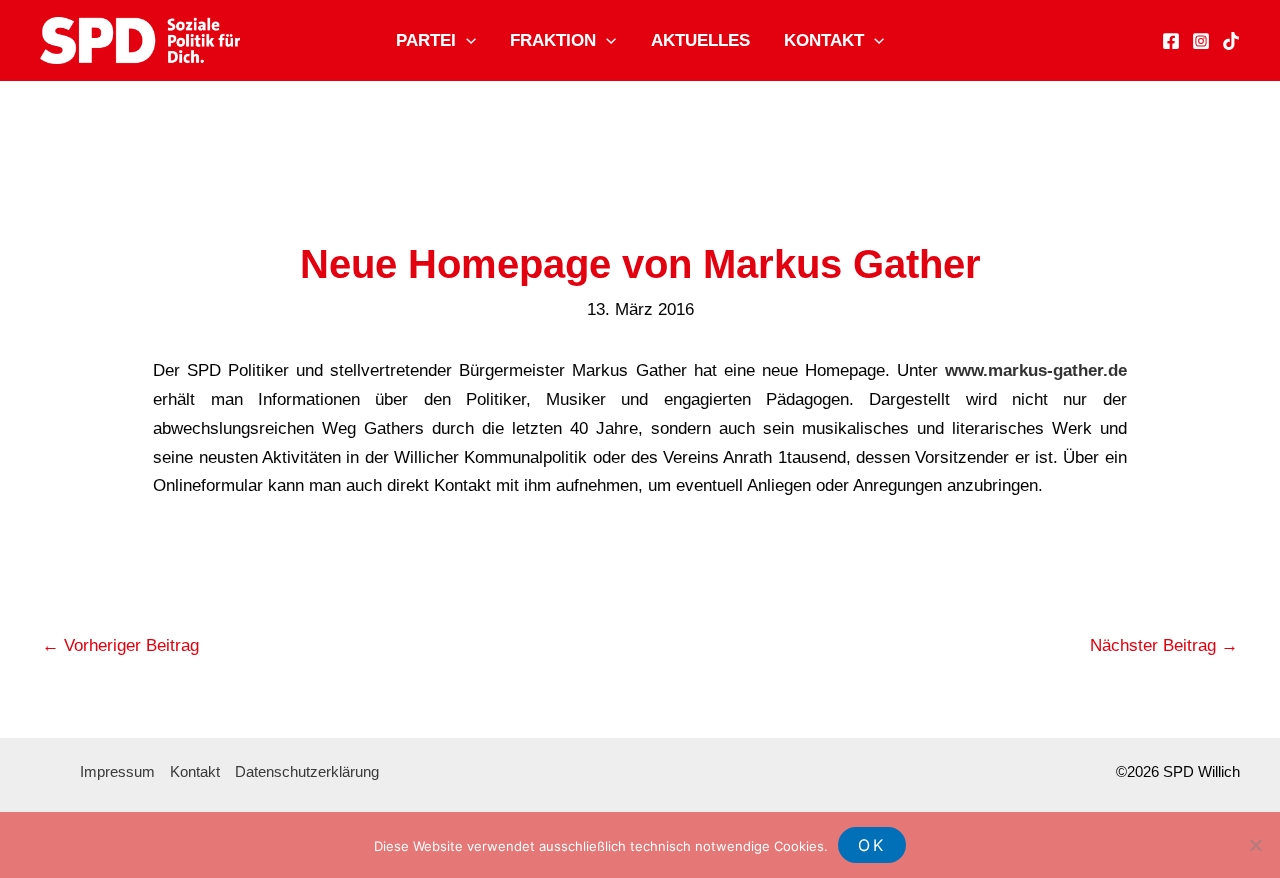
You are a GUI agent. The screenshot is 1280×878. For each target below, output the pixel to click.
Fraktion (553, 40)
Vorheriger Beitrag (120, 645)
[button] (466, 41)
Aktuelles (700, 40)
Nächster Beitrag (1164, 645)
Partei (426, 40)
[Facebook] (1171, 41)
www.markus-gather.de (1036, 370)
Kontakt (824, 40)
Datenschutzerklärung (307, 771)
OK (872, 845)
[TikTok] (1231, 41)
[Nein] (1255, 845)
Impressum (117, 771)
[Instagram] (1201, 41)
